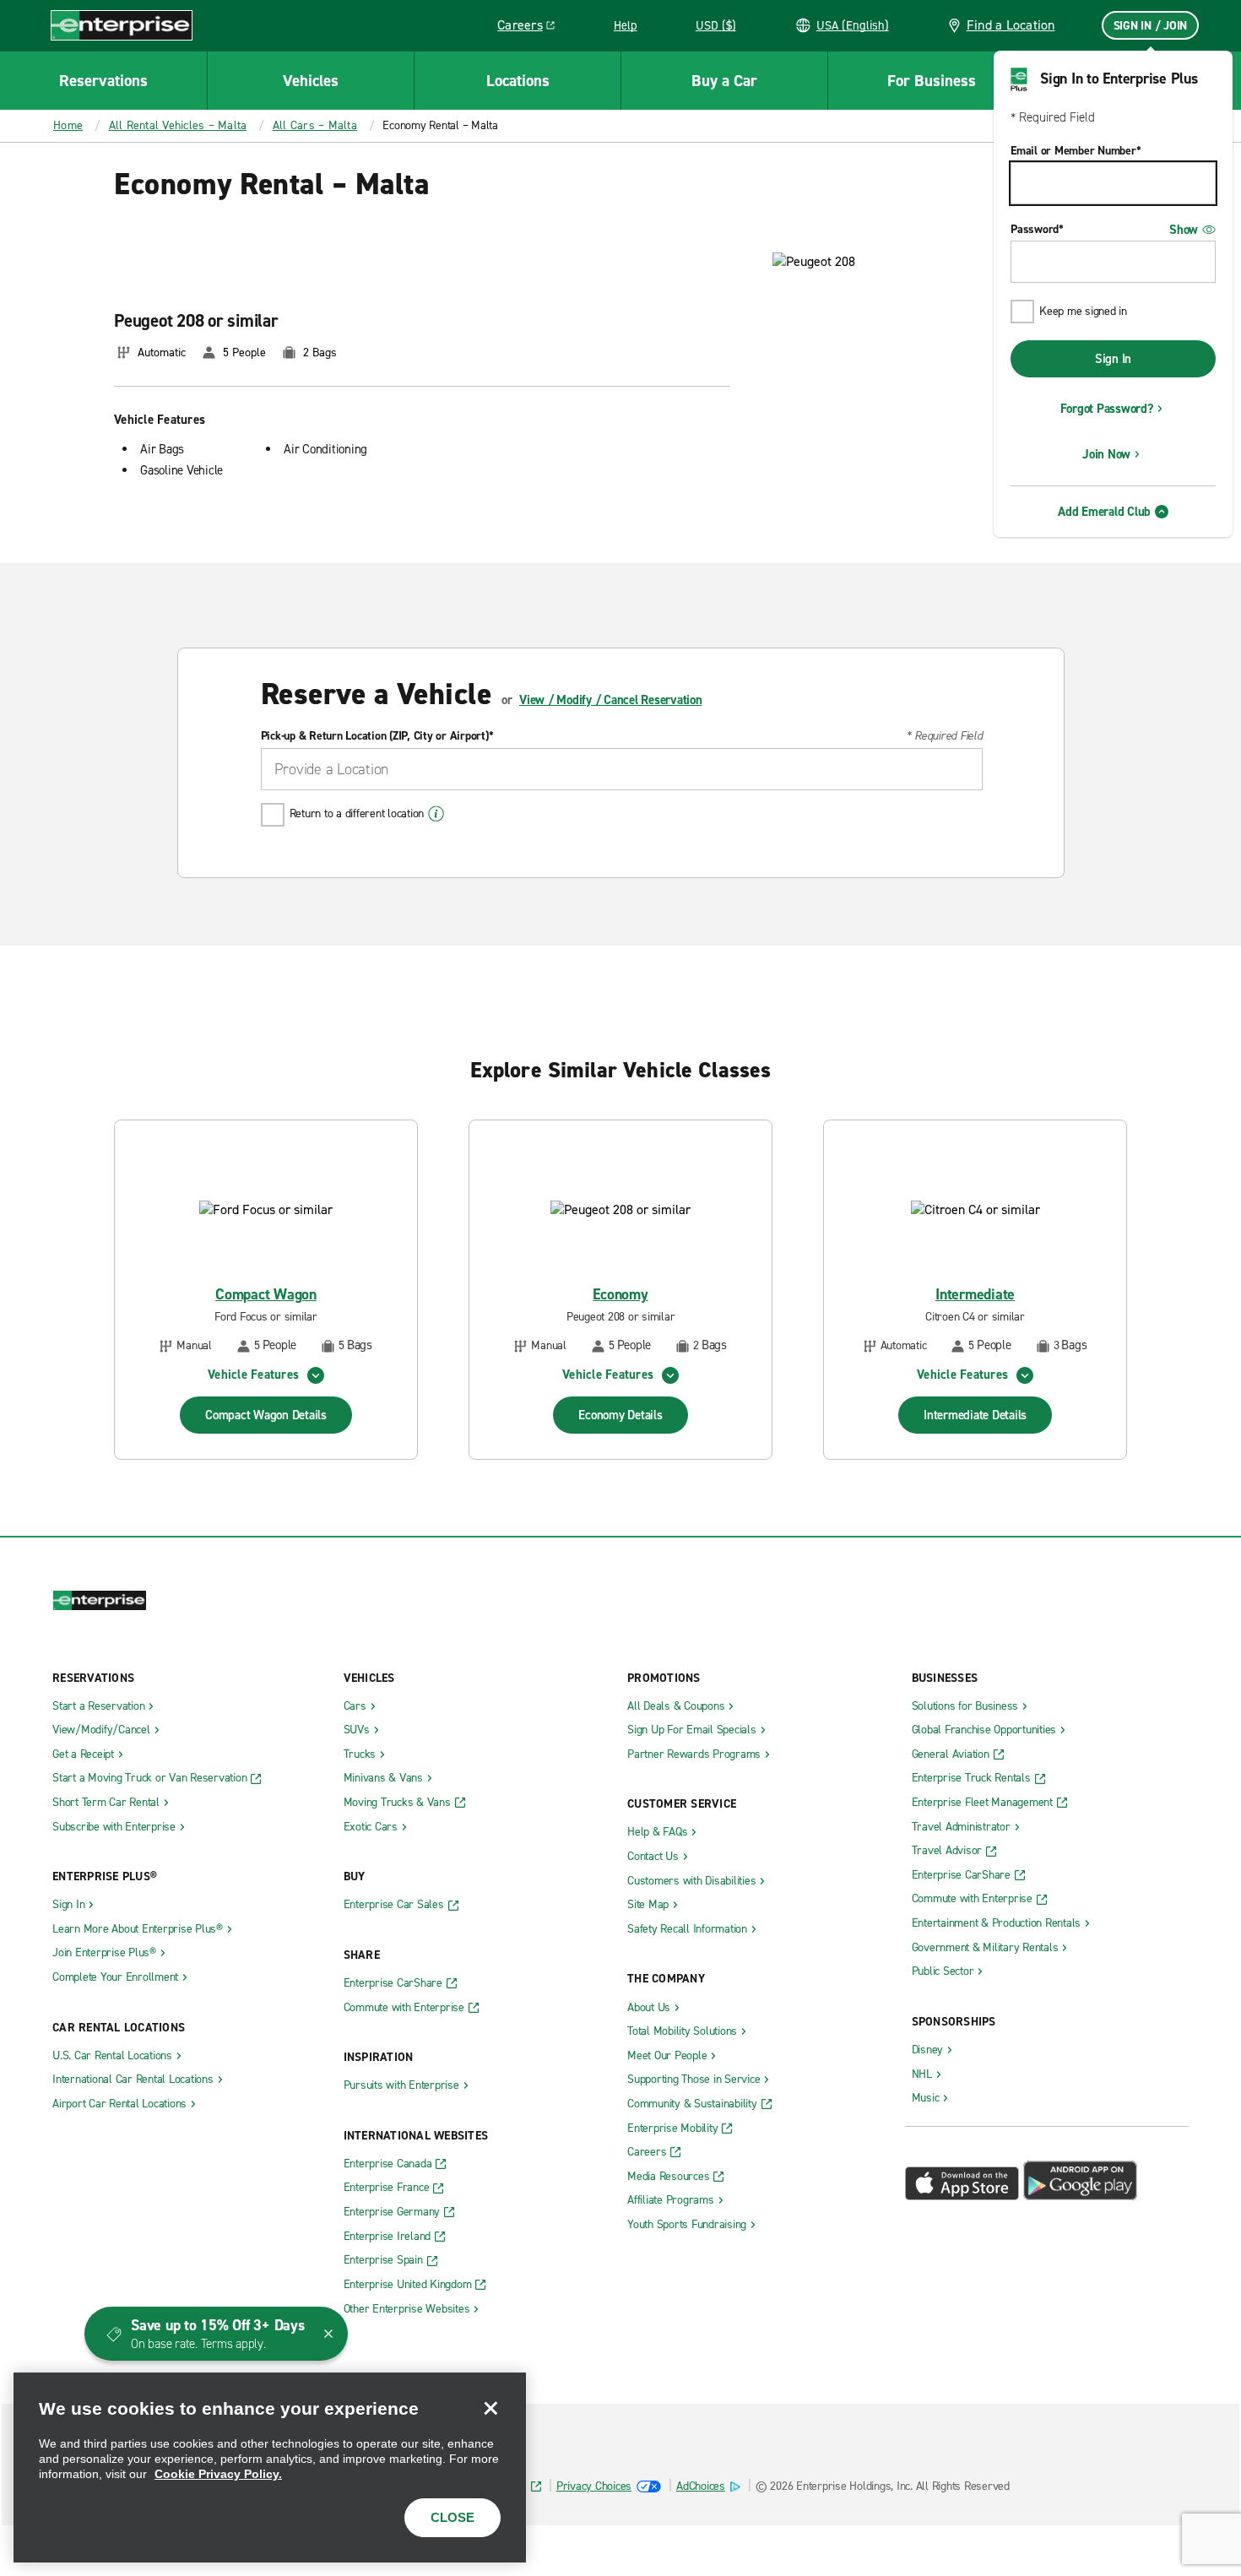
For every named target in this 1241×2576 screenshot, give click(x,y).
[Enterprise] (122, 25)
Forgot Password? (1107, 409)
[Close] (490, 2408)
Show (1184, 230)
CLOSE (453, 2517)
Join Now (1106, 454)
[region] (270, 2468)
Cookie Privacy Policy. (218, 2474)
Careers (532, 28)
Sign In (1113, 359)
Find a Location (1011, 25)
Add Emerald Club (1104, 512)
